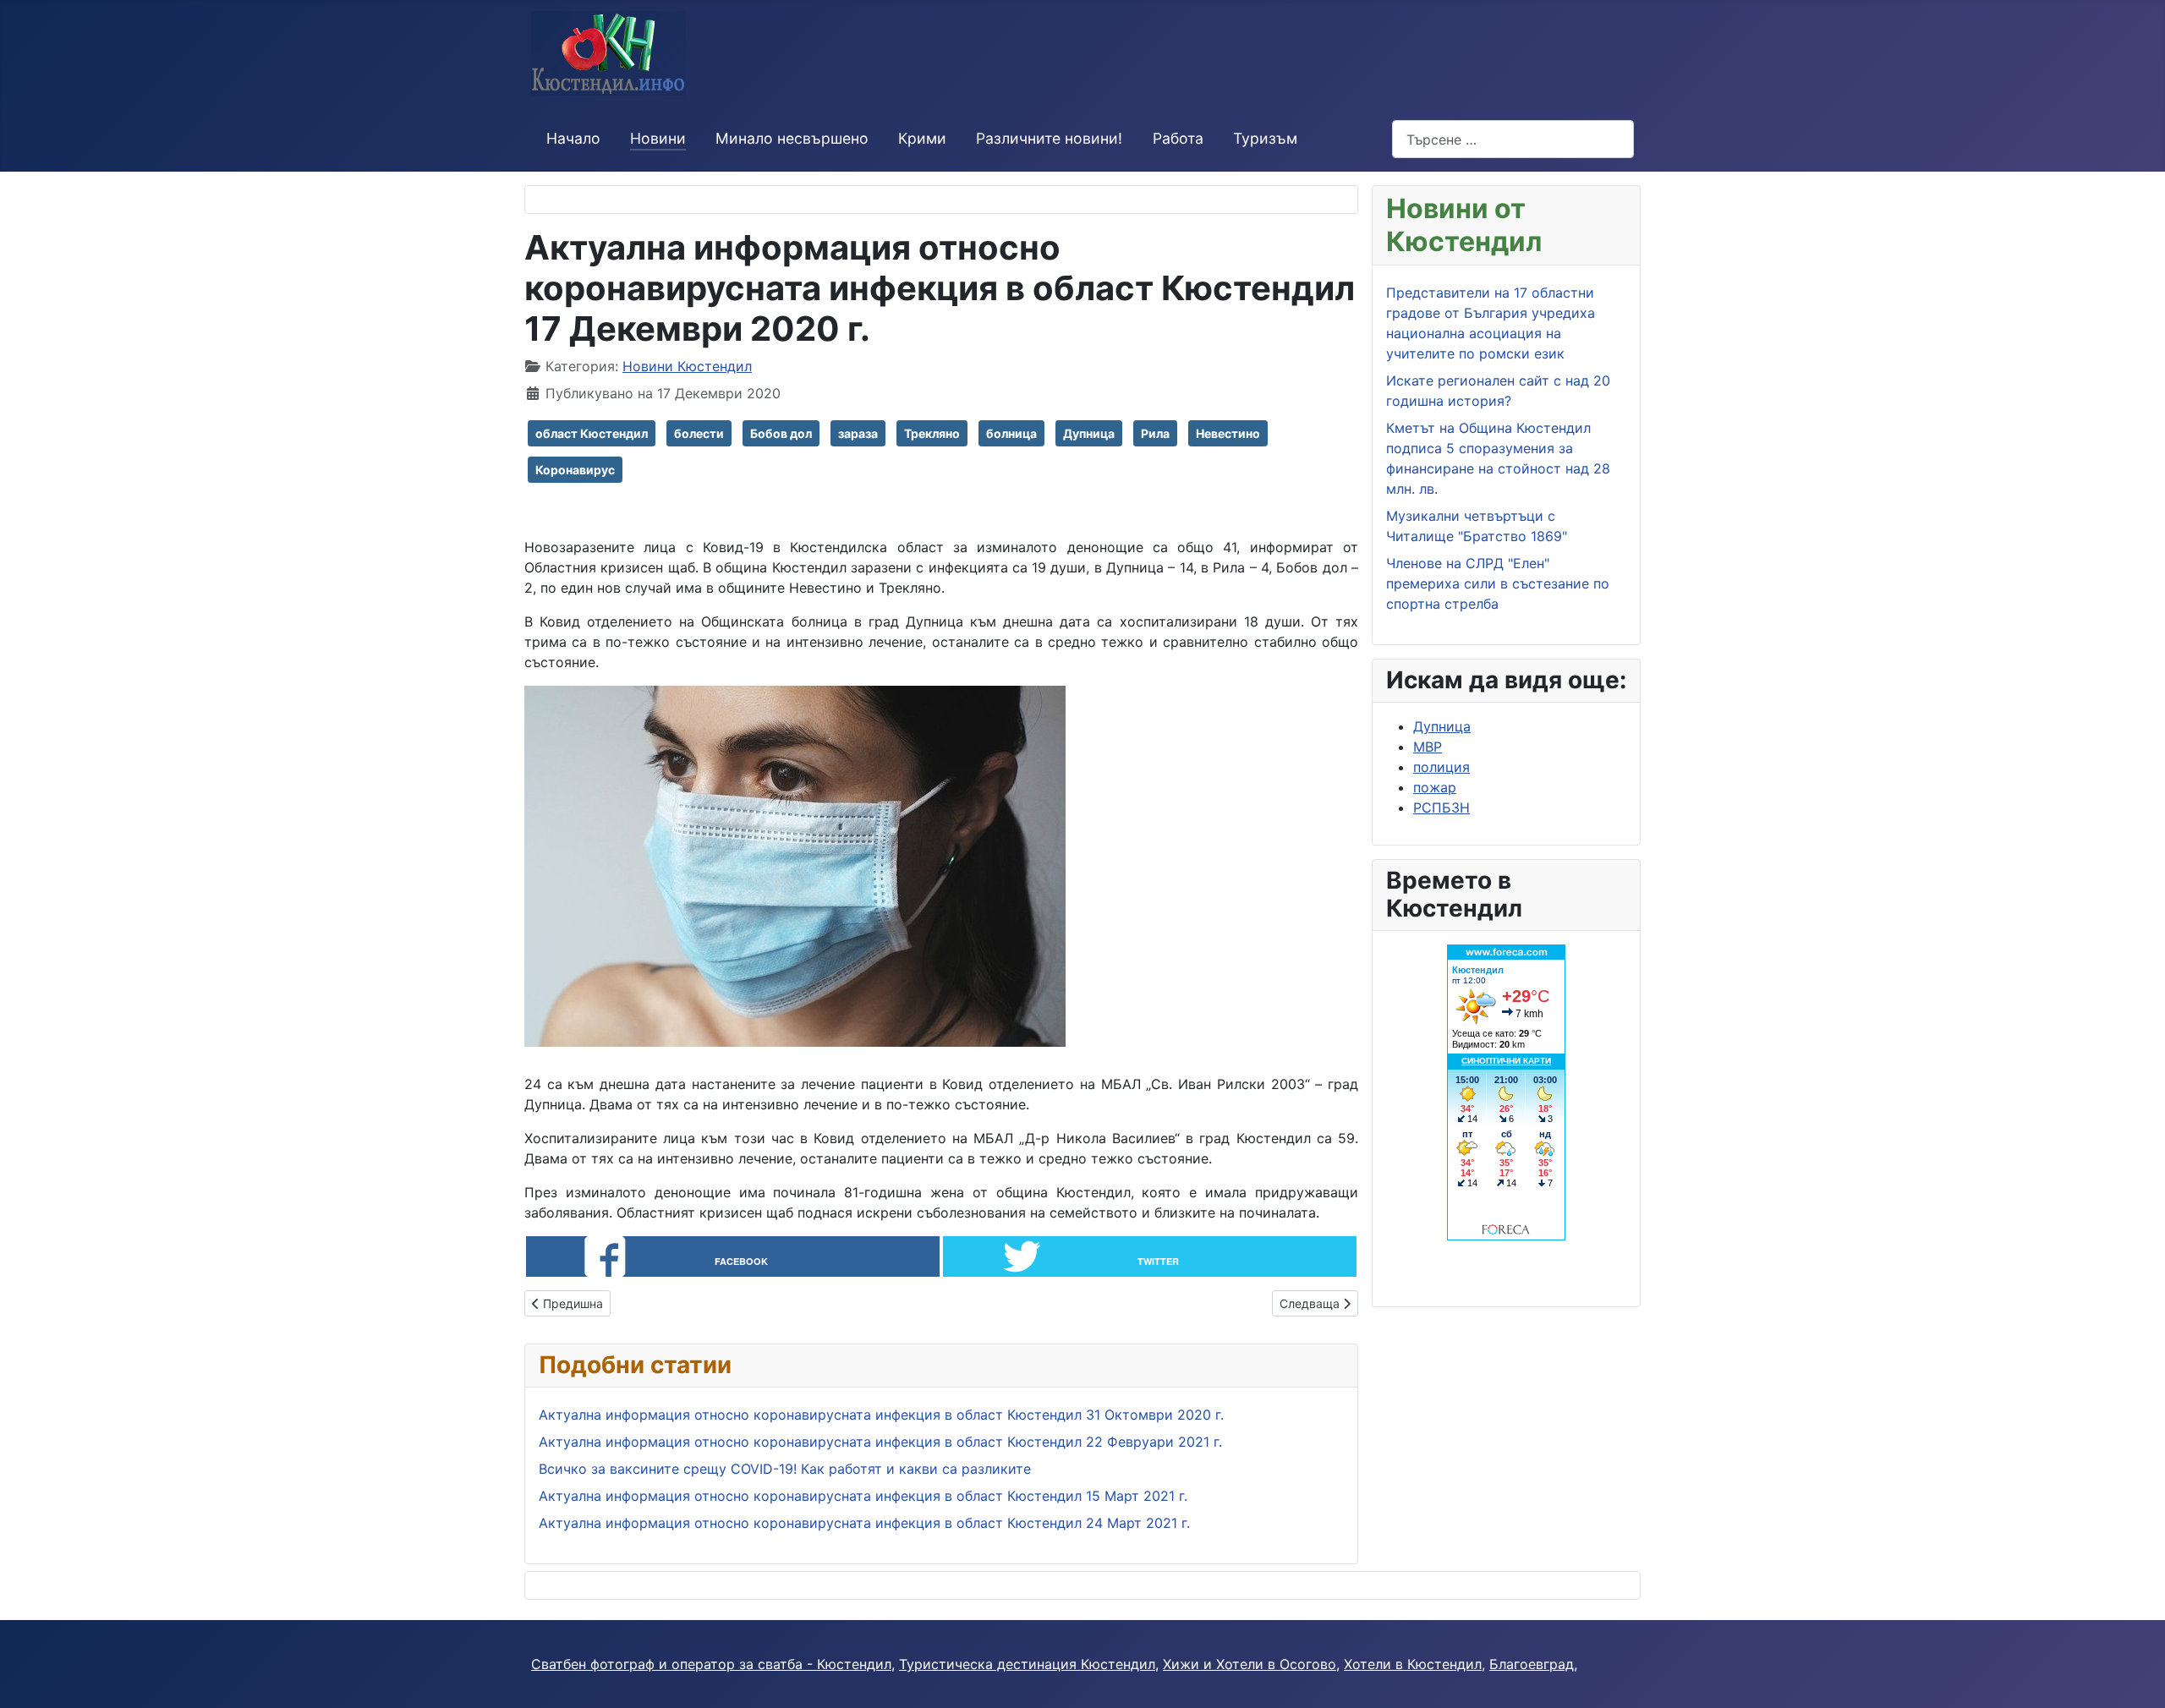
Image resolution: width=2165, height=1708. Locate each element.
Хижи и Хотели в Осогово (1250, 1664)
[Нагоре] (2135, 1677)
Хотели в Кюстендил (1413, 1664)
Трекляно (932, 433)
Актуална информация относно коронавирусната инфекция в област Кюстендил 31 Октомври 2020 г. (881, 1415)
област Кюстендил (592, 433)
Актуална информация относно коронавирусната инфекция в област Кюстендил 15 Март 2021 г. (863, 1496)
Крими (922, 138)
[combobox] (1513, 139)
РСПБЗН (1442, 807)
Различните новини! (1049, 138)
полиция (1442, 767)
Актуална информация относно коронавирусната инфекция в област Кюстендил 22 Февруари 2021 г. (880, 1442)
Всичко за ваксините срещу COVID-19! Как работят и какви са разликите (785, 1469)
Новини (658, 138)
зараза (858, 433)
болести (699, 433)
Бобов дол (781, 433)
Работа (1178, 138)
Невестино (1228, 433)
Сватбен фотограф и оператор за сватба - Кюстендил (711, 1664)
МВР (1428, 747)
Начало (573, 138)
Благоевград (1532, 1664)
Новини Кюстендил (687, 366)
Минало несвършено (792, 138)
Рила (1155, 433)
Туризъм (1265, 138)
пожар (1435, 787)
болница (1011, 433)
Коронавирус (575, 470)
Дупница (1089, 433)
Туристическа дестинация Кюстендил (1027, 1664)
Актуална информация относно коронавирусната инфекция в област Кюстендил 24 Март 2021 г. (864, 1523)
